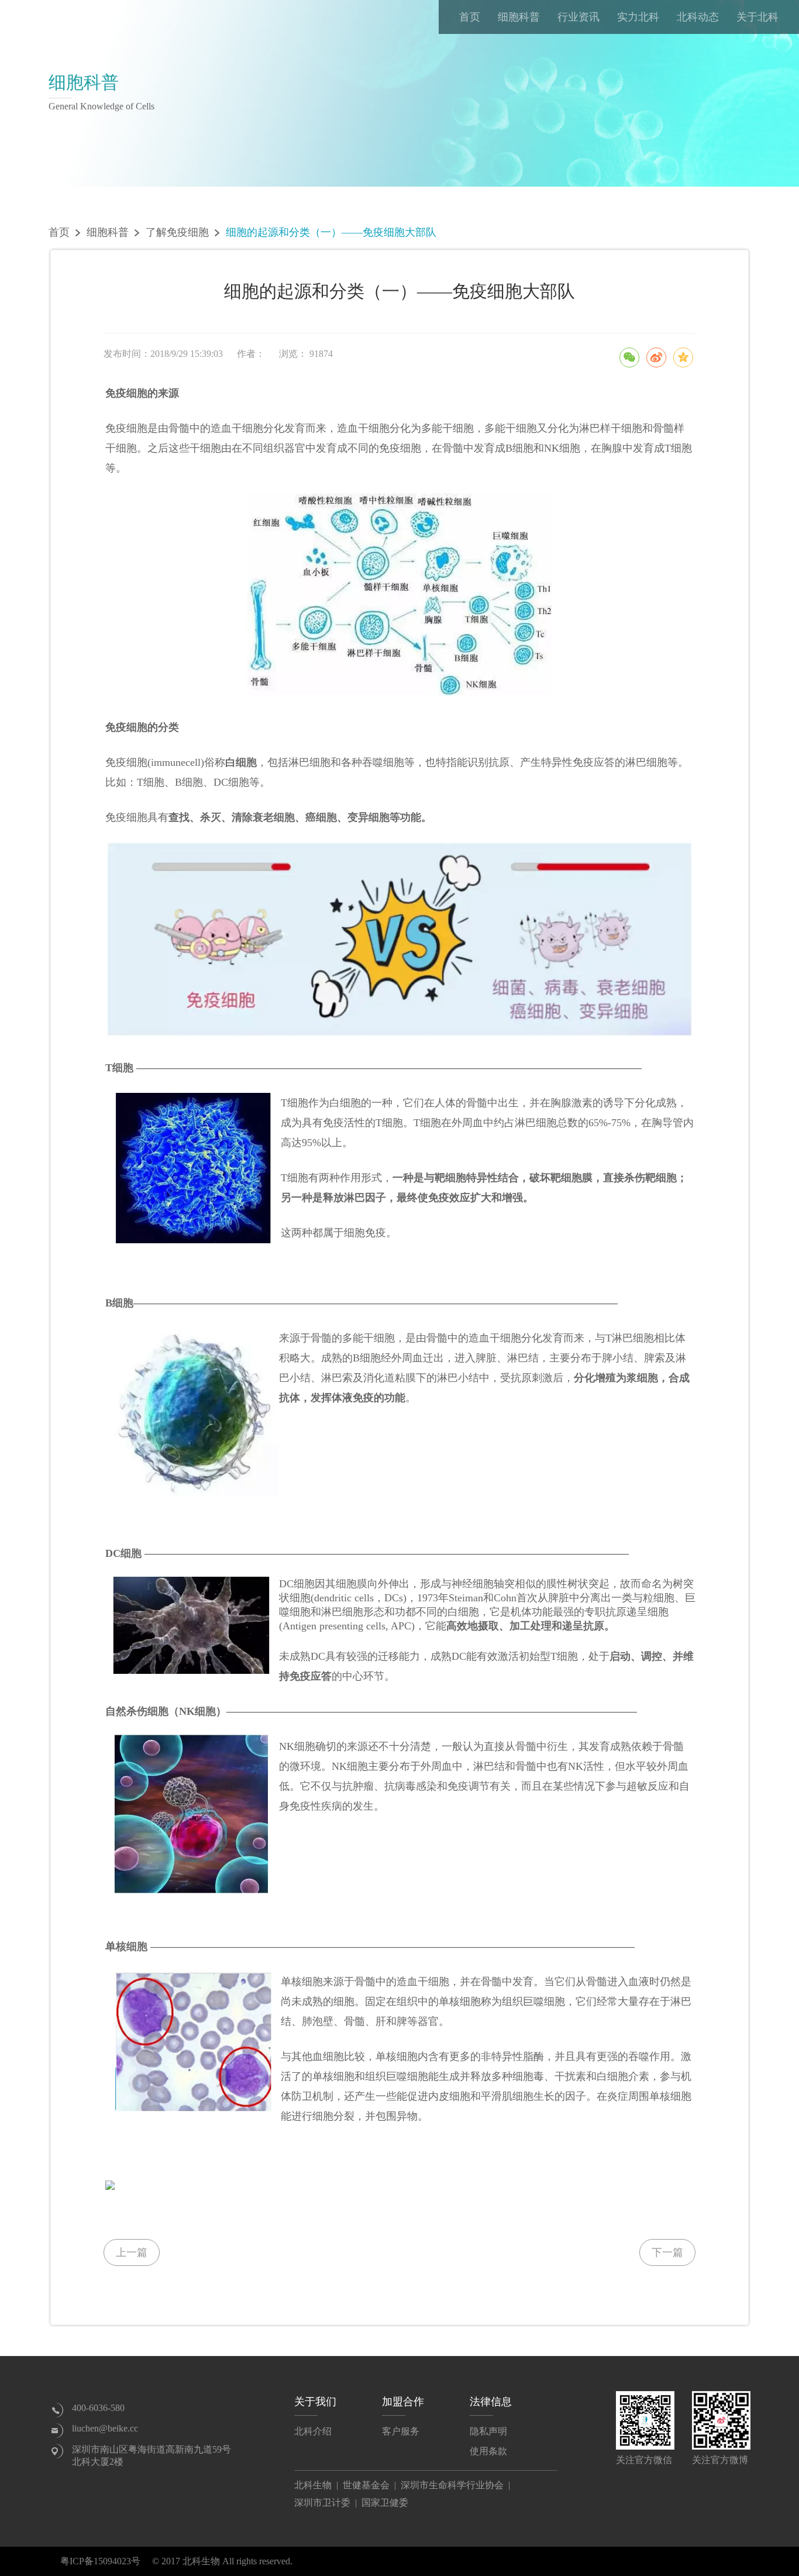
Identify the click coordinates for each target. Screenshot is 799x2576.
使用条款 (488, 2451)
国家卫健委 (385, 2503)
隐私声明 (488, 2431)
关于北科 (757, 17)
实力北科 (638, 17)
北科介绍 (313, 2431)
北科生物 (313, 2485)
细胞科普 (519, 17)
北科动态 (698, 17)
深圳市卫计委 (322, 2503)
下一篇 (667, 2252)
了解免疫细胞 (177, 232)
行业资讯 (578, 17)
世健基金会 (366, 2485)
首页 (470, 17)
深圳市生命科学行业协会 (452, 2485)
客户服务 (401, 2431)
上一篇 (132, 2252)
